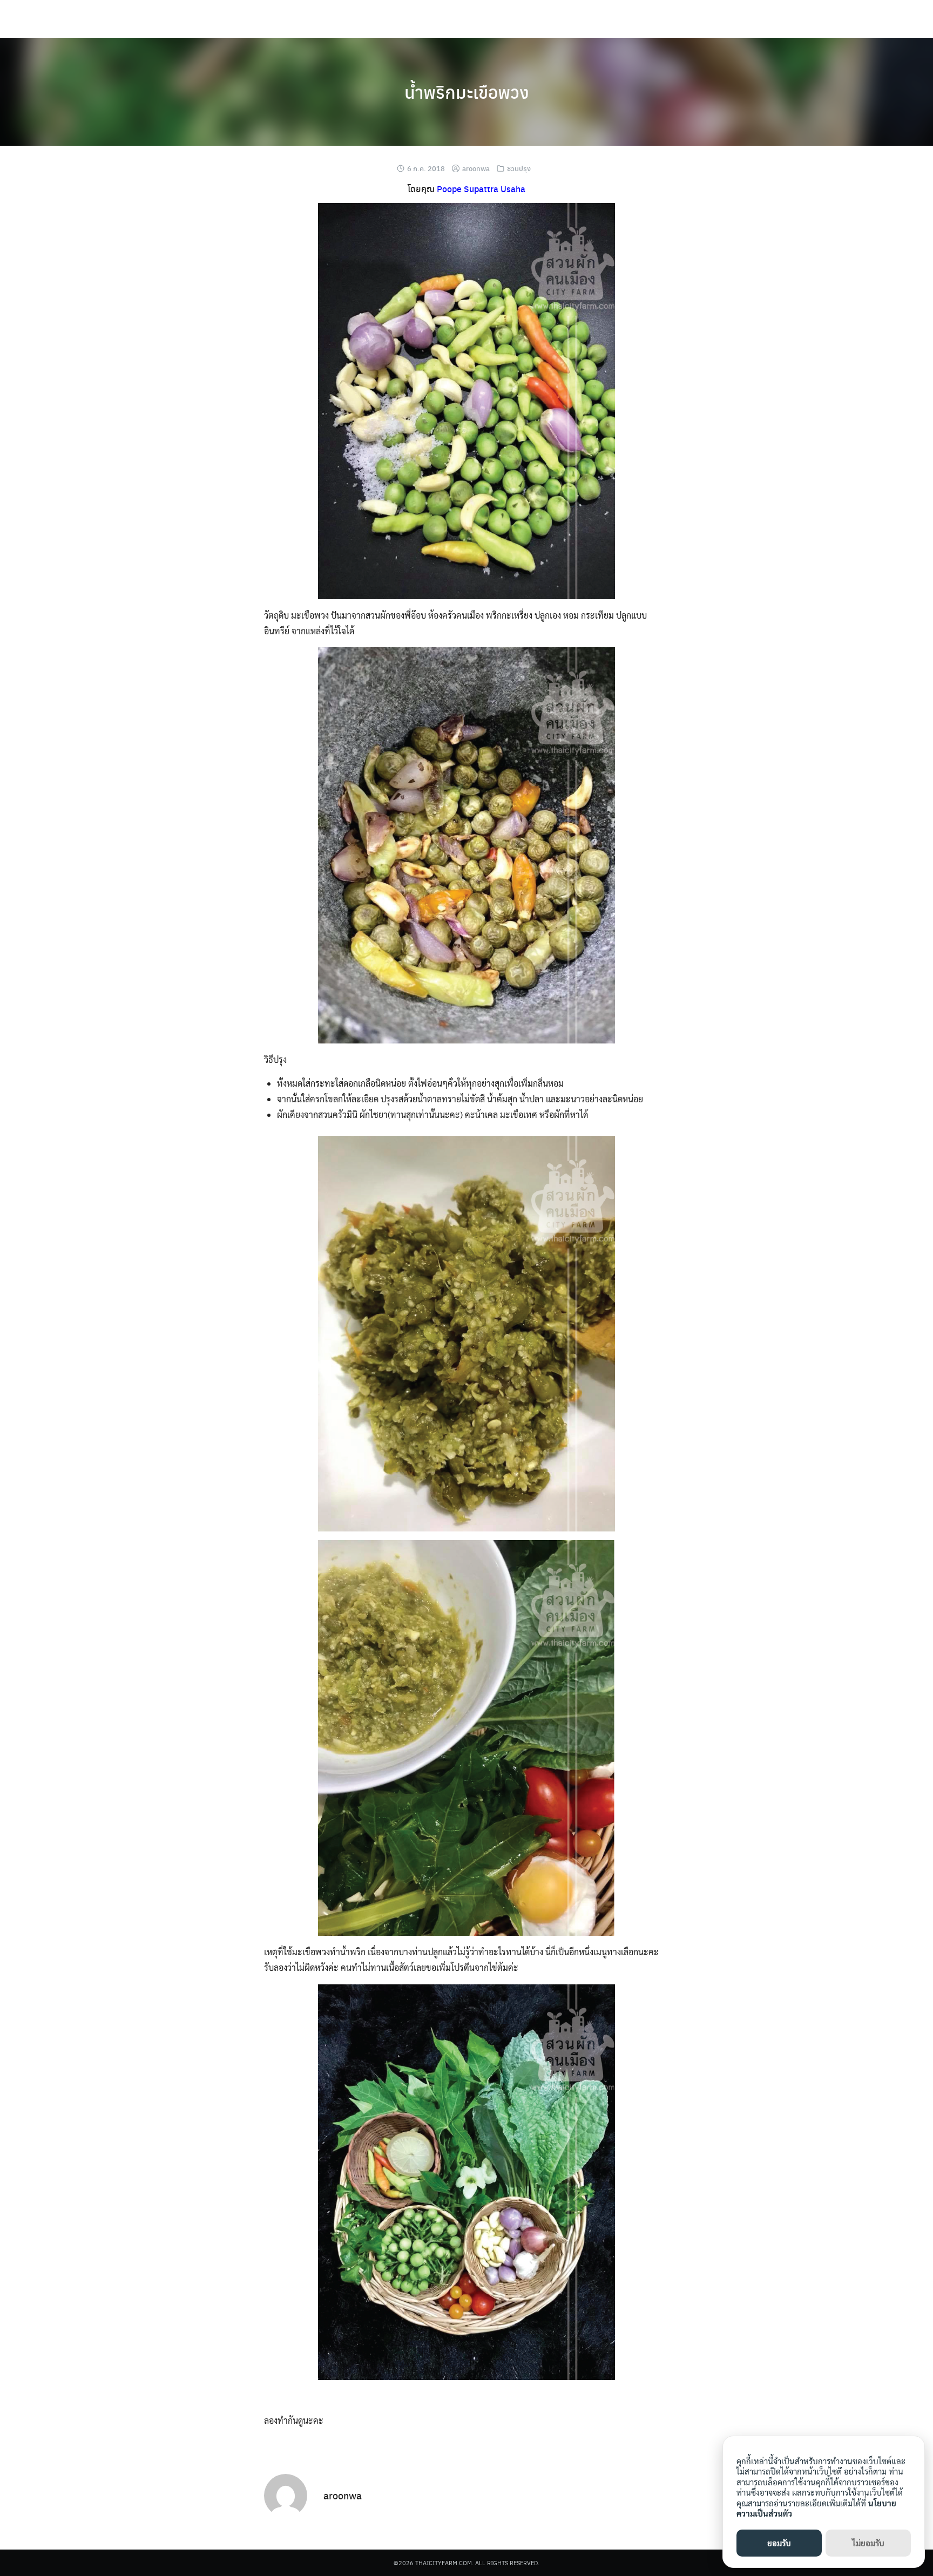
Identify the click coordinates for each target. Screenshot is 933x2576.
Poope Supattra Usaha (481, 189)
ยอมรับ (779, 2543)
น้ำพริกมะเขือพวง (467, 92)
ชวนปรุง (519, 168)
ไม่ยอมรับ (868, 2543)
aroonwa (476, 168)
